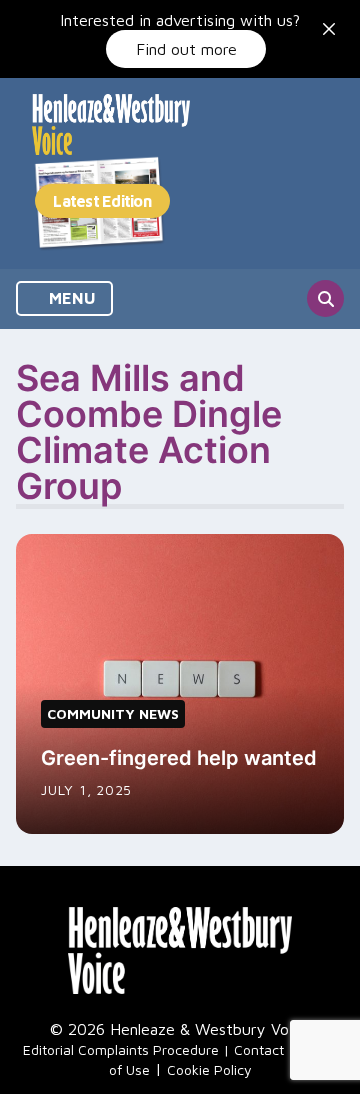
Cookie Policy (209, 1069)
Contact (259, 1049)
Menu (70, 298)
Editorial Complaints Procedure (121, 1049)
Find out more (186, 49)
